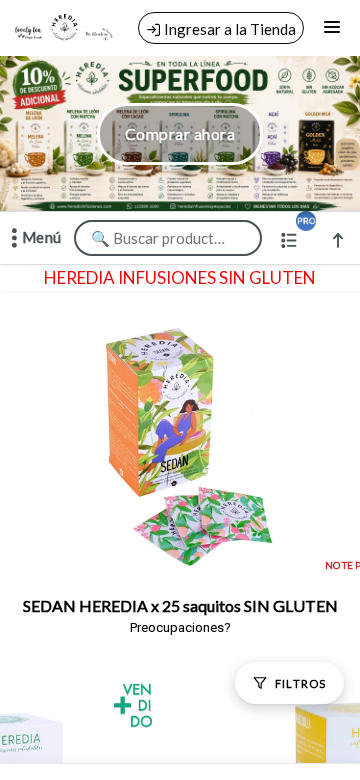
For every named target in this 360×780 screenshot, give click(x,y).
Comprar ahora (180, 133)
